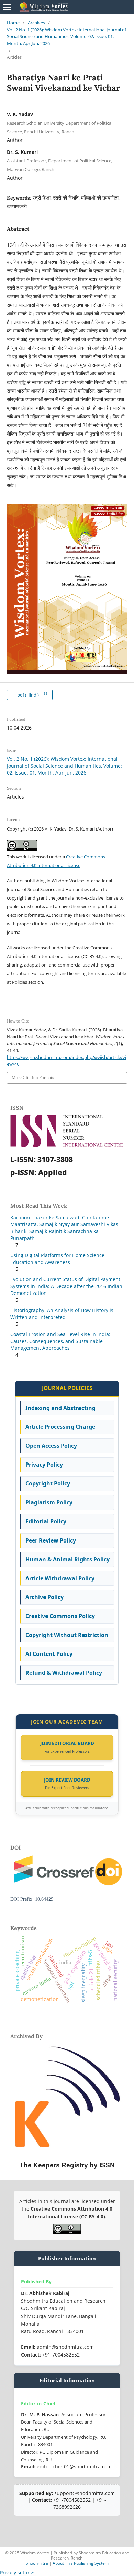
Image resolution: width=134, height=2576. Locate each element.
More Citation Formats (33, 1078)
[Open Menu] (7, 7)
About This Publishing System (81, 2563)
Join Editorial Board (67, 1743)
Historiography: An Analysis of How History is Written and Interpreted (62, 1314)
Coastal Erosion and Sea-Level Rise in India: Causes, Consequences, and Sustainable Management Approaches (60, 1341)
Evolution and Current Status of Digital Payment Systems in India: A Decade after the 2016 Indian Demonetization (66, 1286)
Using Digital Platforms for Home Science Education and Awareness (57, 1259)
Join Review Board (67, 1780)
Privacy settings (18, 2572)
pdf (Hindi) (32, 695)
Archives (36, 23)
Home (13, 23)
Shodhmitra (37, 2563)
